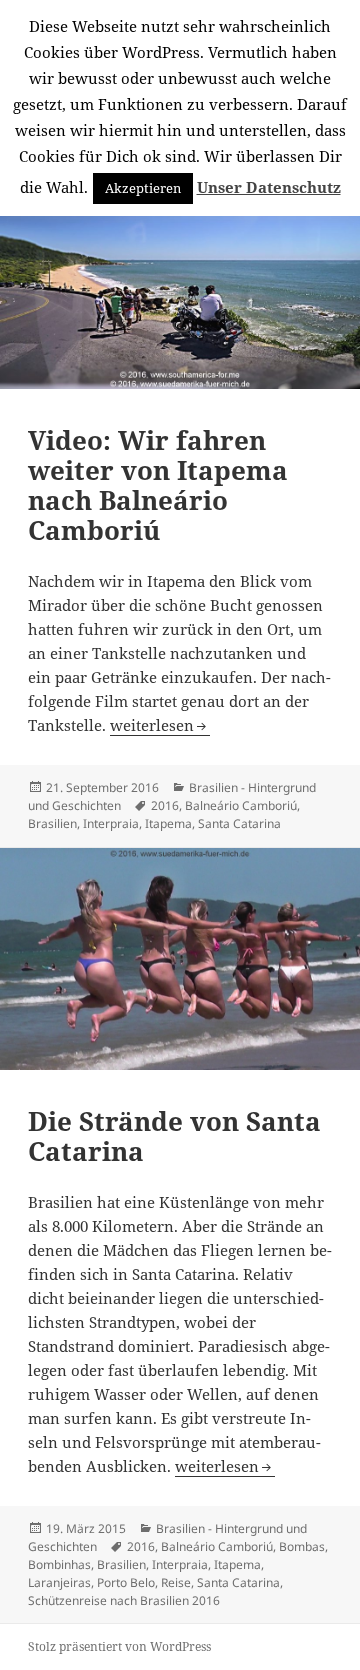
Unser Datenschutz (269, 187)
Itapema (168, 823)
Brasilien (52, 823)
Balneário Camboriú (241, 805)
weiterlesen (160, 725)
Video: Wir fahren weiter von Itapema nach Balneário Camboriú (158, 485)
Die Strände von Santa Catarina (174, 1136)
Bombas (302, 1546)
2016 (165, 805)
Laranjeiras (59, 1582)
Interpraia (111, 823)
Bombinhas (59, 1564)
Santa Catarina (239, 823)
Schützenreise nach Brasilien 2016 (124, 1600)
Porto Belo (126, 1582)
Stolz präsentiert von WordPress (119, 1646)
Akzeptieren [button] (143, 188)
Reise (176, 1582)
